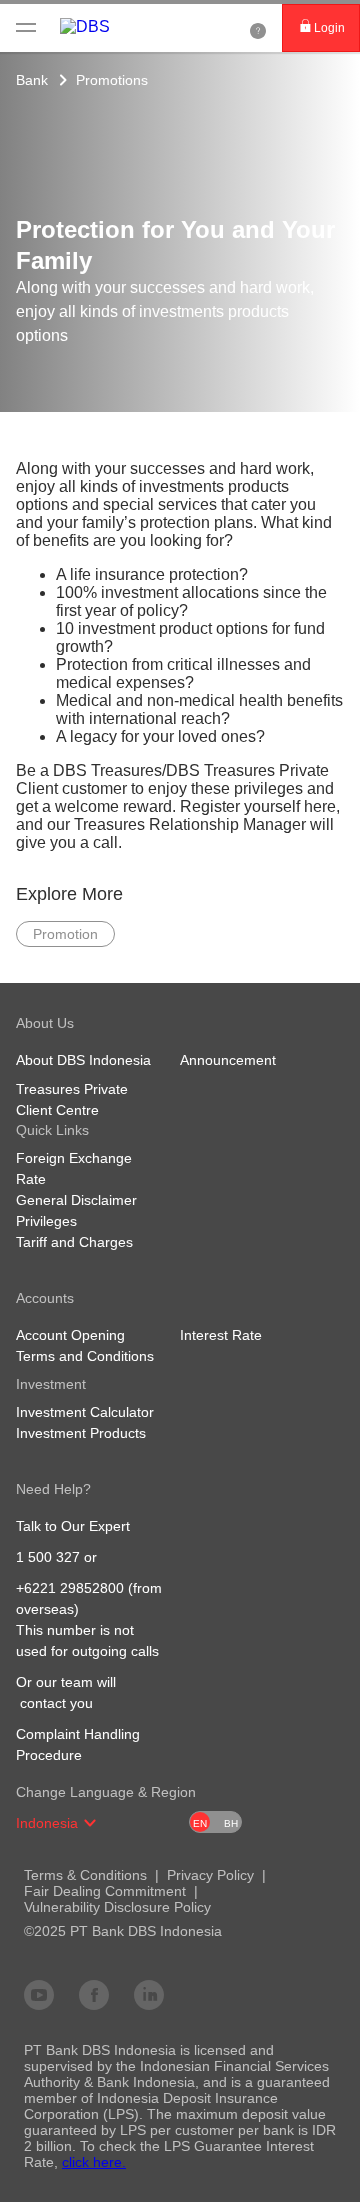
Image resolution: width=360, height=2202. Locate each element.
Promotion (65, 934)
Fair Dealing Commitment (105, 1891)
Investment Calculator (85, 1412)
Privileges (46, 1221)
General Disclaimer (76, 1200)
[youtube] (39, 1994)
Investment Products (81, 1433)
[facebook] (94, 1994)
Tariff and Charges (74, 1242)
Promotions (112, 80)
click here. (94, 2162)
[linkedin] (149, 1994)
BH (231, 1823)
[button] (90, 1823)
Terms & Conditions (85, 1875)
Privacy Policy (210, 1875)
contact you (56, 1703)
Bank (32, 80)
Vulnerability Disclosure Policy (117, 1907)
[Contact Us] (258, 28)
